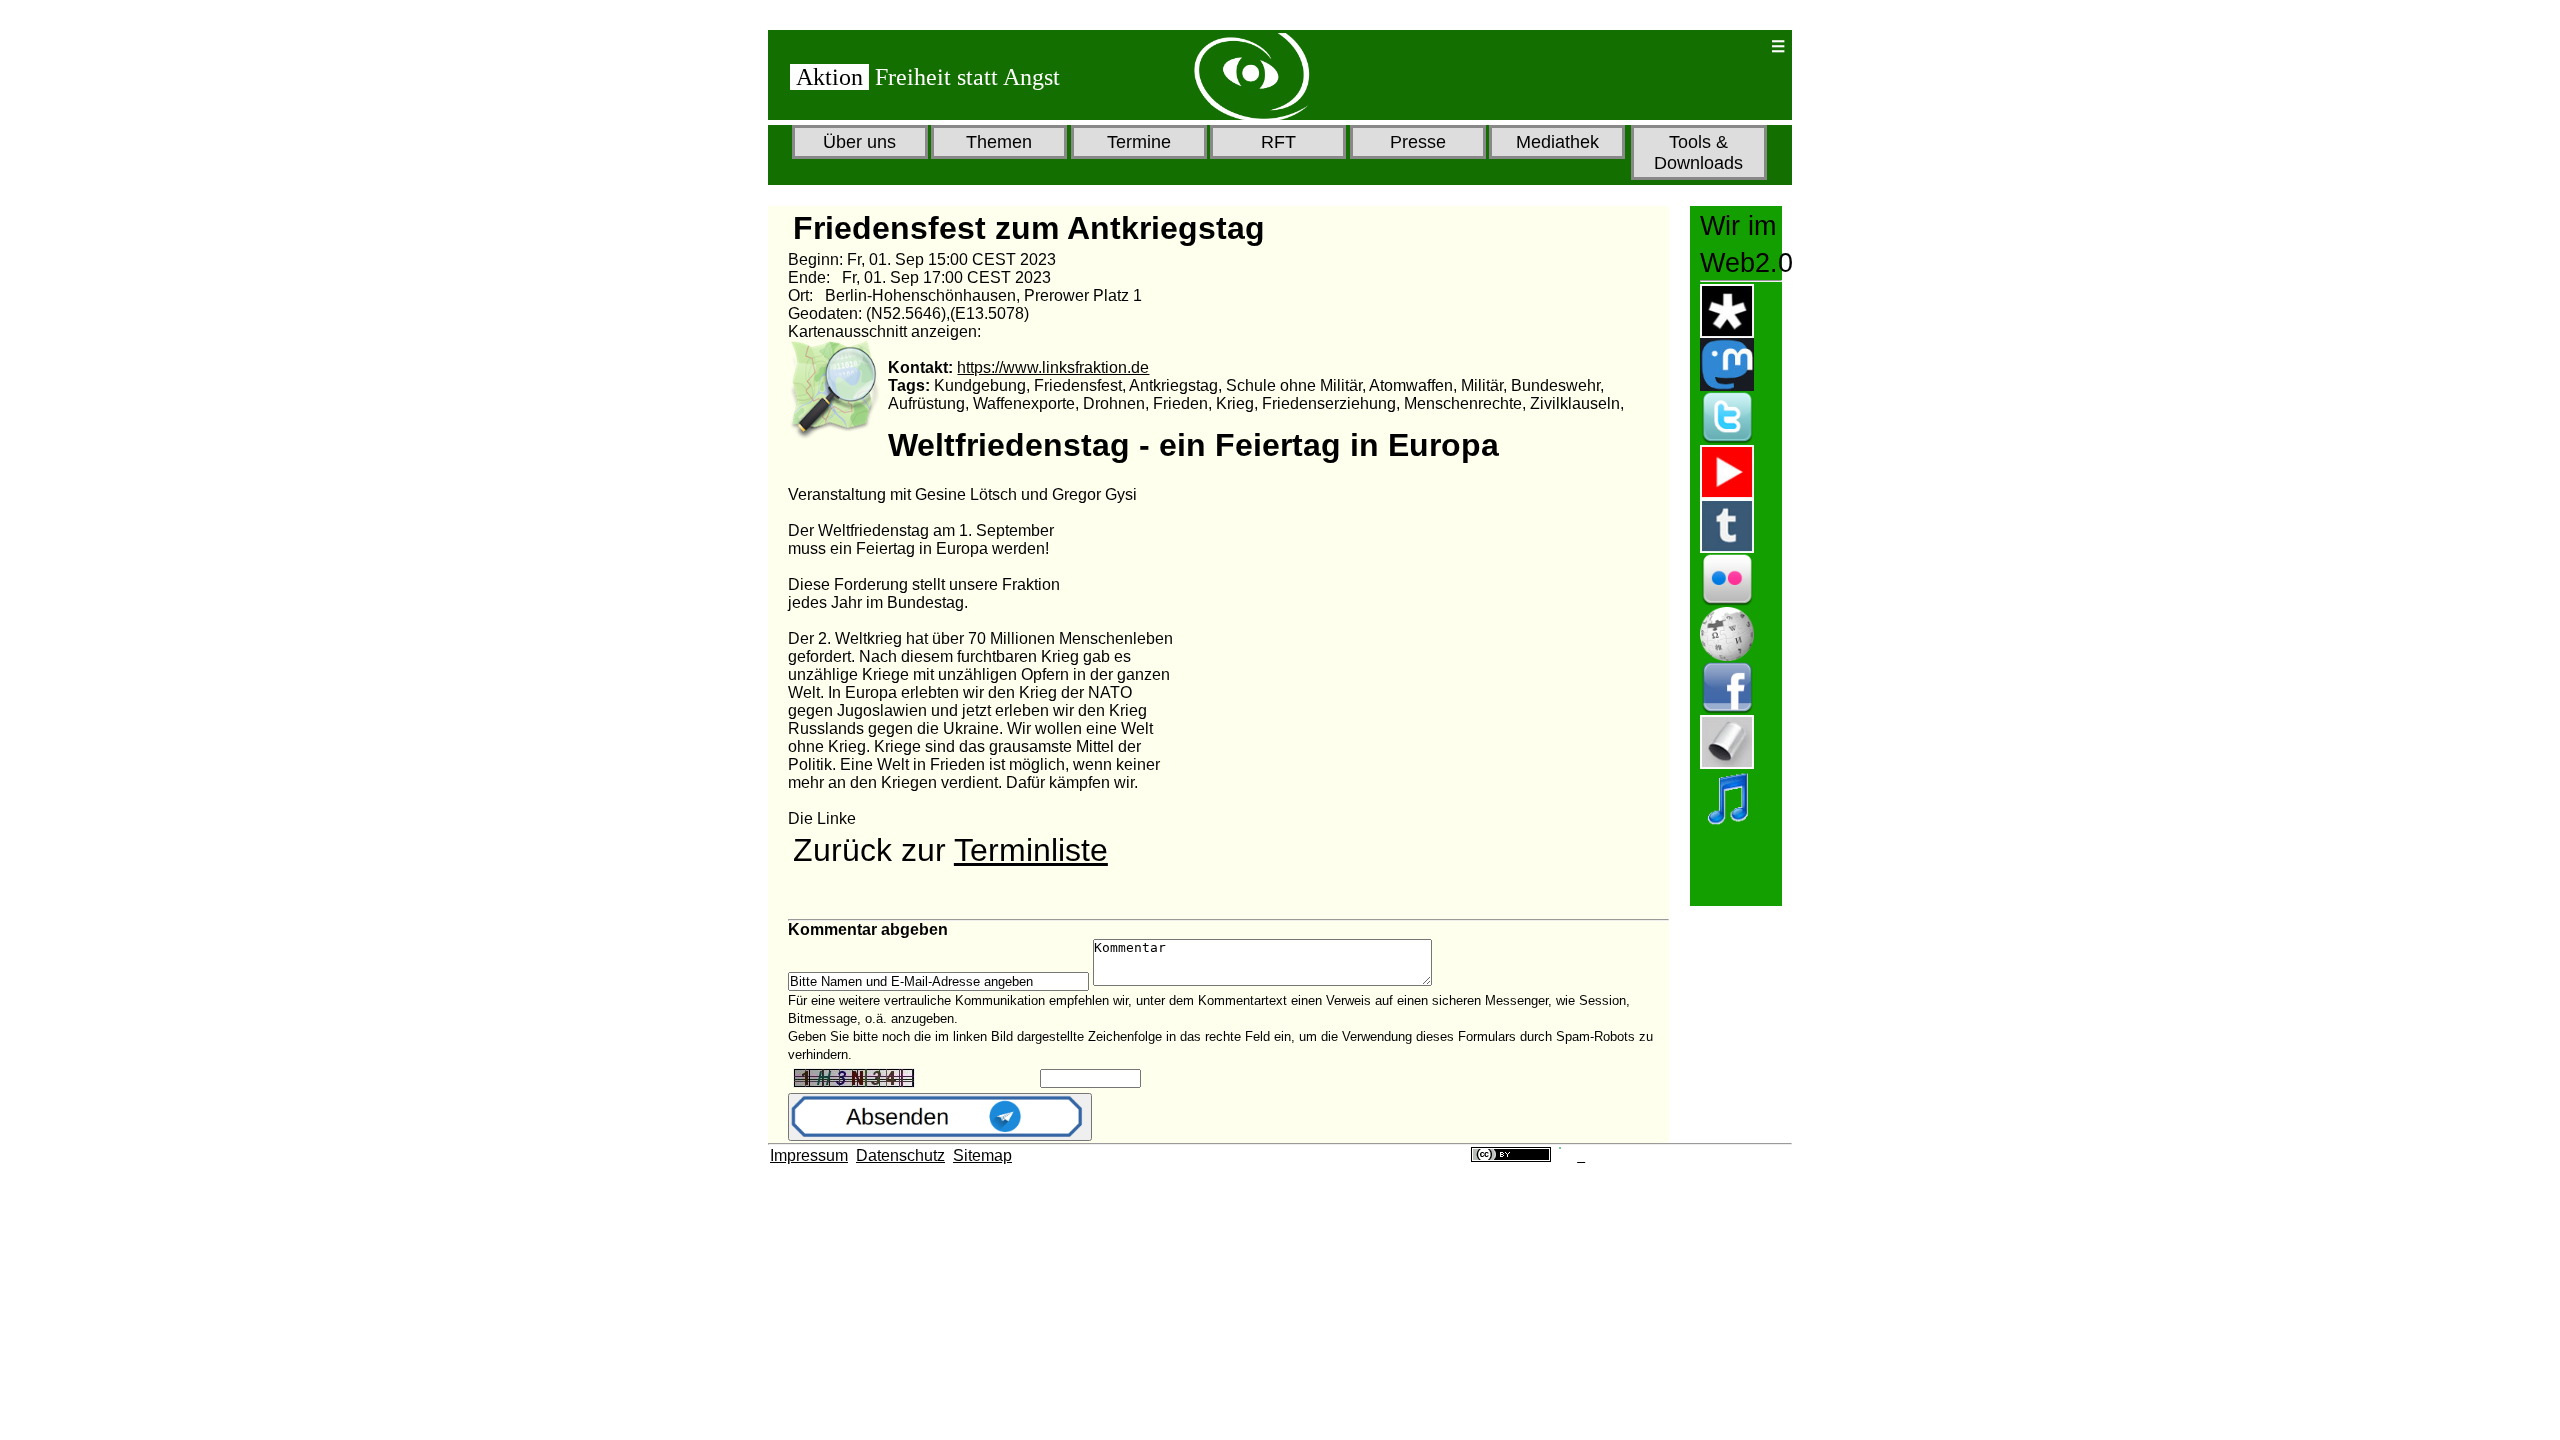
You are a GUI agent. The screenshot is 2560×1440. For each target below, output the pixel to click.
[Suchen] (1690, 46)
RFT (1278, 142)
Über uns (859, 142)
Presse (1418, 142)
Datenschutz (900, 1155)
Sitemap (982, 1155)
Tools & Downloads (1698, 152)
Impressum (809, 1155)
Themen (999, 142)
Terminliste (1031, 850)
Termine (1139, 142)
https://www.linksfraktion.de (1053, 367)
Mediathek (1557, 142)
